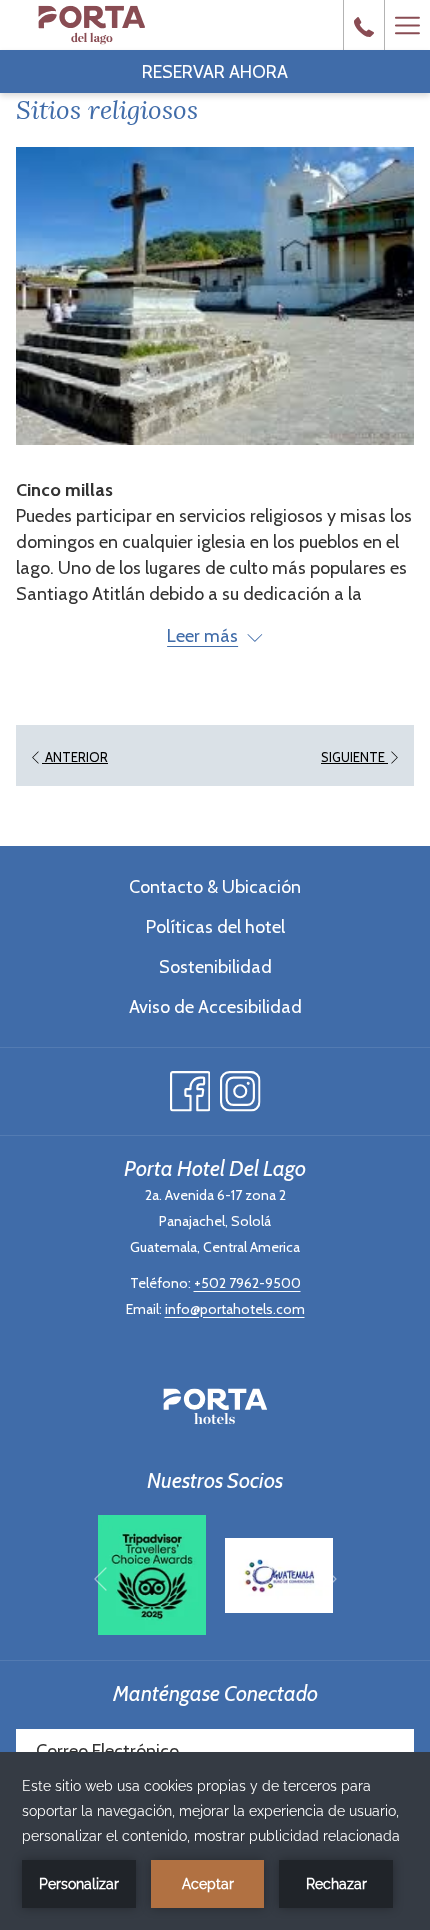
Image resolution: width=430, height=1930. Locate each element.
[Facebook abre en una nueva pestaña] (190, 1086)
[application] (215, 1841)
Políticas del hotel (215, 927)
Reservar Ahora (215, 72)
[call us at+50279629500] (364, 25)
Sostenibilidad (215, 967)
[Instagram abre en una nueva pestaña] (240, 1086)
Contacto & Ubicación (215, 887)
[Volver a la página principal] (91, 24)
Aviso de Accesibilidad (215, 1007)
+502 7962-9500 (247, 1283)
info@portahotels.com (235, 1309)
